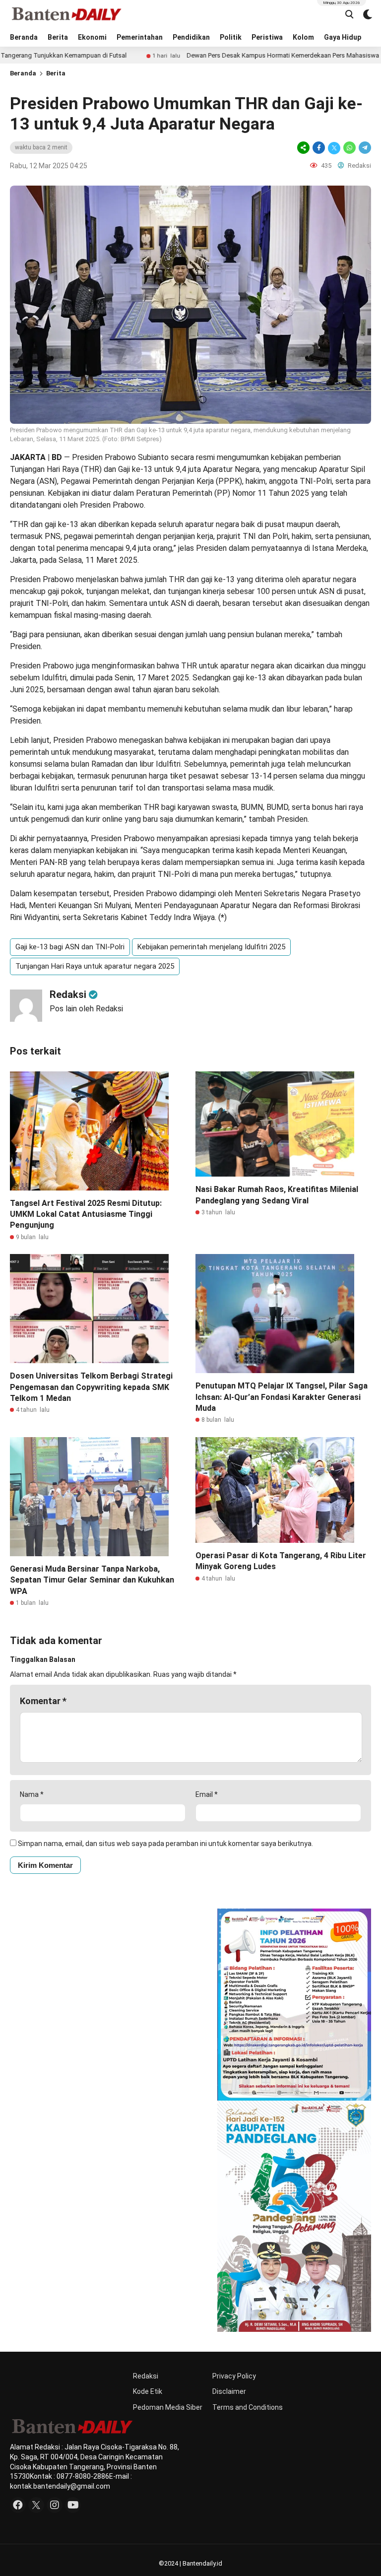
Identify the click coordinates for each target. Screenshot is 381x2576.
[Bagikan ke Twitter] (334, 148)
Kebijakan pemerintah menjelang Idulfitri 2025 (211, 947)
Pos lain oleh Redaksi (86, 1009)
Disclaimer (229, 2391)
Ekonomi (92, 37)
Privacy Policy (234, 2376)
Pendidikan (191, 37)
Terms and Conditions (248, 2407)
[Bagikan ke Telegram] (364, 148)
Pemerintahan (140, 37)
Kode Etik (148, 2391)
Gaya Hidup (343, 37)
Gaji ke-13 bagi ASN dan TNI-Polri (70, 947)
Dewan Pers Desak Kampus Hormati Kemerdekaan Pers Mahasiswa (210, 55)
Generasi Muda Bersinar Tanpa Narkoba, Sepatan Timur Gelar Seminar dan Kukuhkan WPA (92, 1580)
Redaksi (146, 2376)
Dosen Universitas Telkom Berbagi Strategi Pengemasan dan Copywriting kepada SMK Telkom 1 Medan (91, 1387)
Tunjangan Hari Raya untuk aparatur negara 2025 (95, 966)
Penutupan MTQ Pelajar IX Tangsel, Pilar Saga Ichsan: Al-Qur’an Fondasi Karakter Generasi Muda (282, 1397)
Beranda (24, 37)
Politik (231, 37)
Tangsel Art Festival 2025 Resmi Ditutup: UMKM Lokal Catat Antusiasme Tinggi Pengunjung (86, 1214)
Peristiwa (267, 37)
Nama (32, 1794)
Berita (58, 37)
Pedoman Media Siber (168, 2407)
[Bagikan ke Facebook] (319, 148)
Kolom (303, 37)
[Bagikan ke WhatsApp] (349, 148)
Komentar (43, 1701)
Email (207, 1794)
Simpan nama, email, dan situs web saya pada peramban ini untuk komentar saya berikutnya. (165, 1844)
